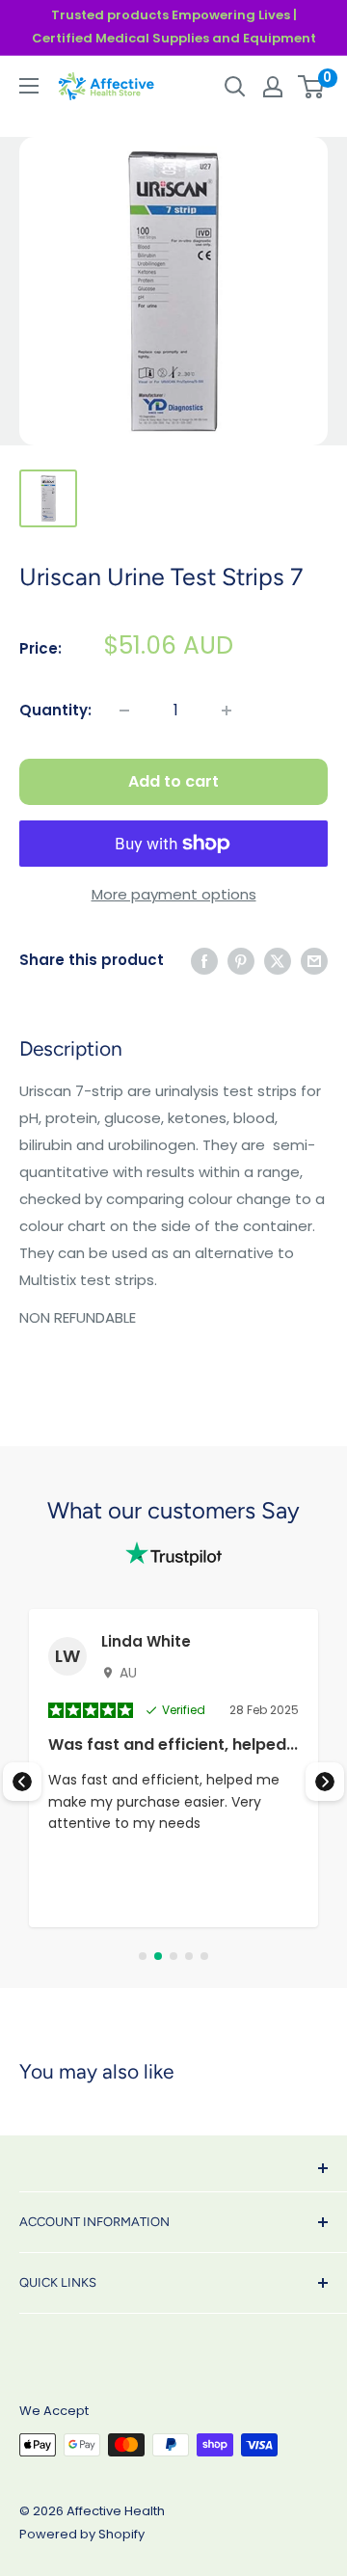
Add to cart (173, 781)
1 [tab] (143, 1956)
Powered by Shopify (82, 2534)
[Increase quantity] (227, 711)
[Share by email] (314, 961)
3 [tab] (173, 1956)
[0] (312, 87)
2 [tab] (158, 1956)
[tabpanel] (173, 1768)
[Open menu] (29, 86)
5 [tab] (204, 1956)
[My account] (273, 87)
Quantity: (55, 710)
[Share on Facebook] (204, 961)
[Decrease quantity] (124, 711)
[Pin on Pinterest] (241, 961)
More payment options (174, 894)
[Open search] (235, 87)
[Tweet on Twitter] (278, 961)
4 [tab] (189, 1956)
